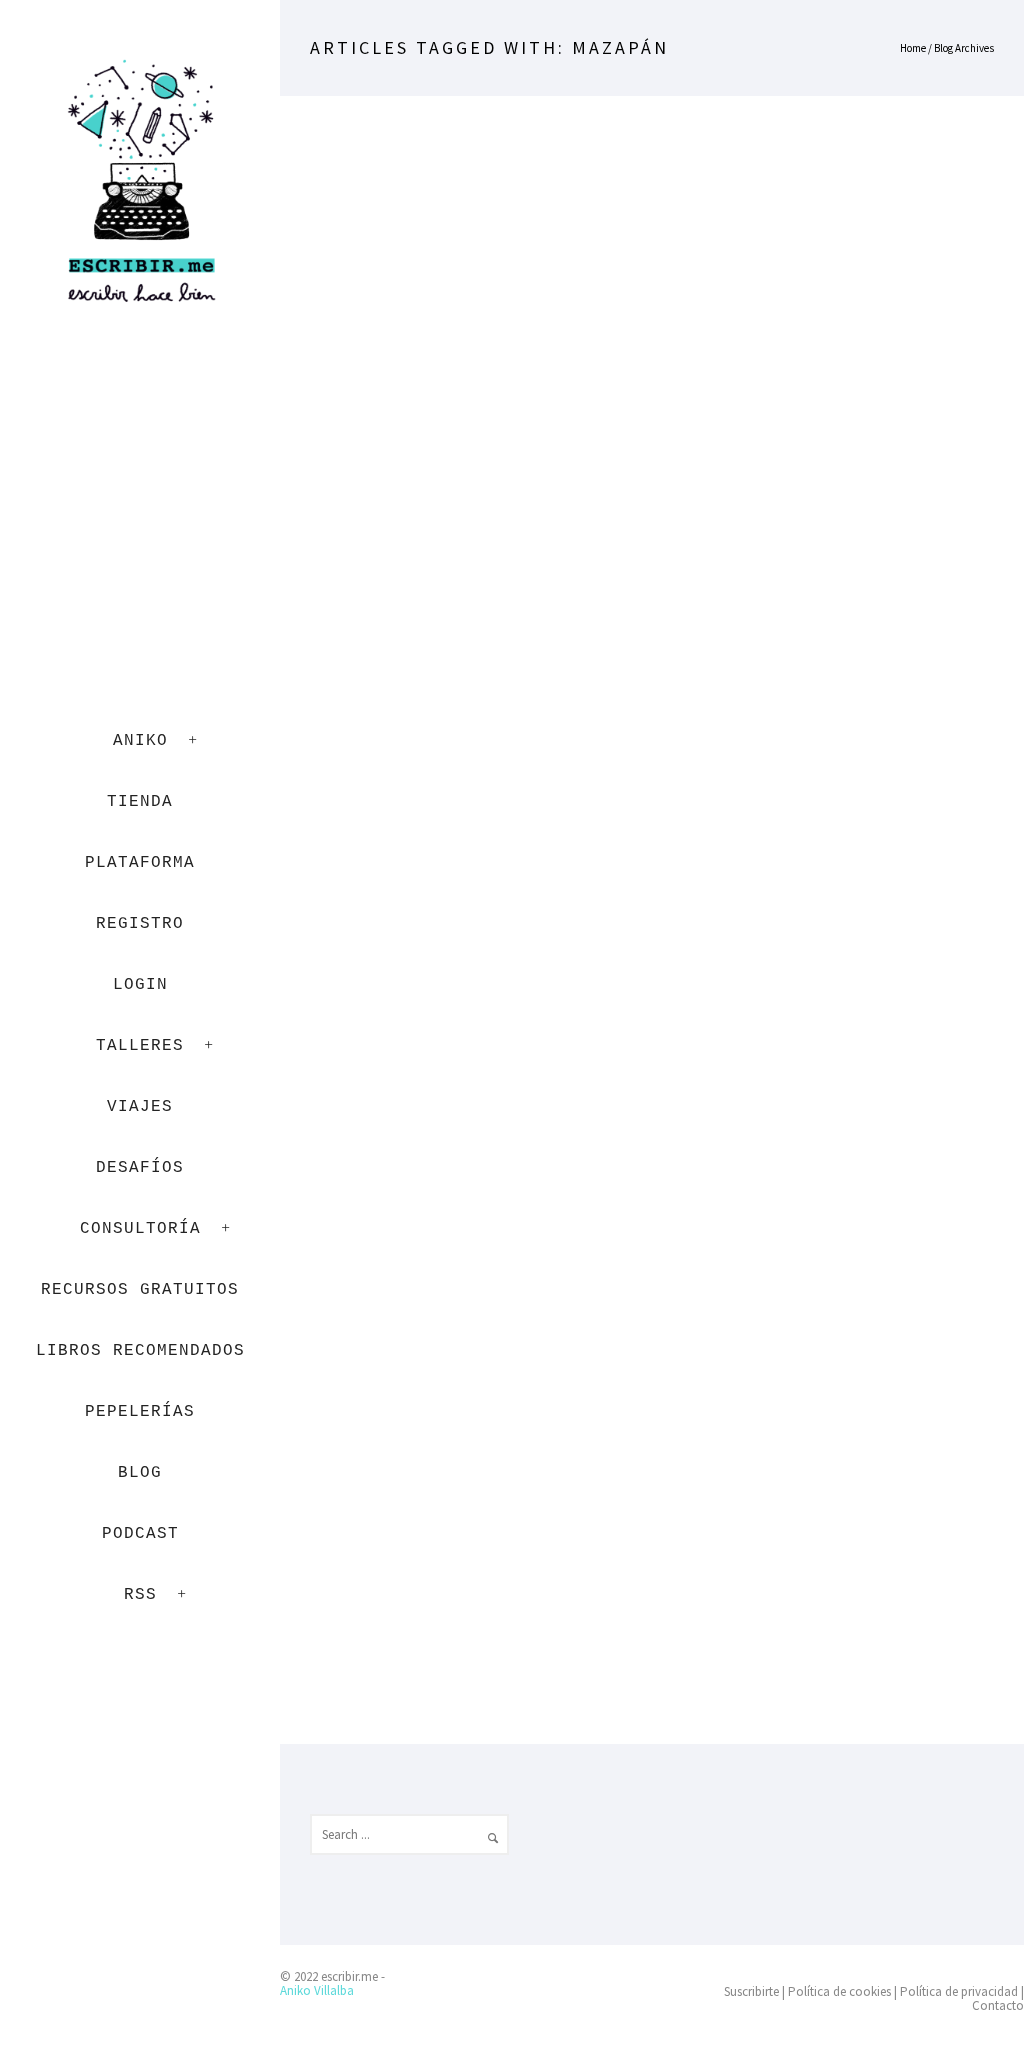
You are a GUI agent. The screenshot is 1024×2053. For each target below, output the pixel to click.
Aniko (140, 741)
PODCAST (140, 1534)
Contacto (998, 2005)
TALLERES (140, 1046)
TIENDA (140, 802)
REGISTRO (140, 924)
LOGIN (140, 985)
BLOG (140, 1473)
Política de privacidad (959, 1991)
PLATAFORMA (140, 863)
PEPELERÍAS (140, 1412)
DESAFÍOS (140, 1168)
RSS (140, 1595)
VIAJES (140, 1107)
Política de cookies (839, 1991)
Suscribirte (751, 1991)
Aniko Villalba (317, 1990)
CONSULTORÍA (140, 1229)
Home (913, 48)
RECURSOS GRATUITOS (140, 1290)
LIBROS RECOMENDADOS (140, 1351)
